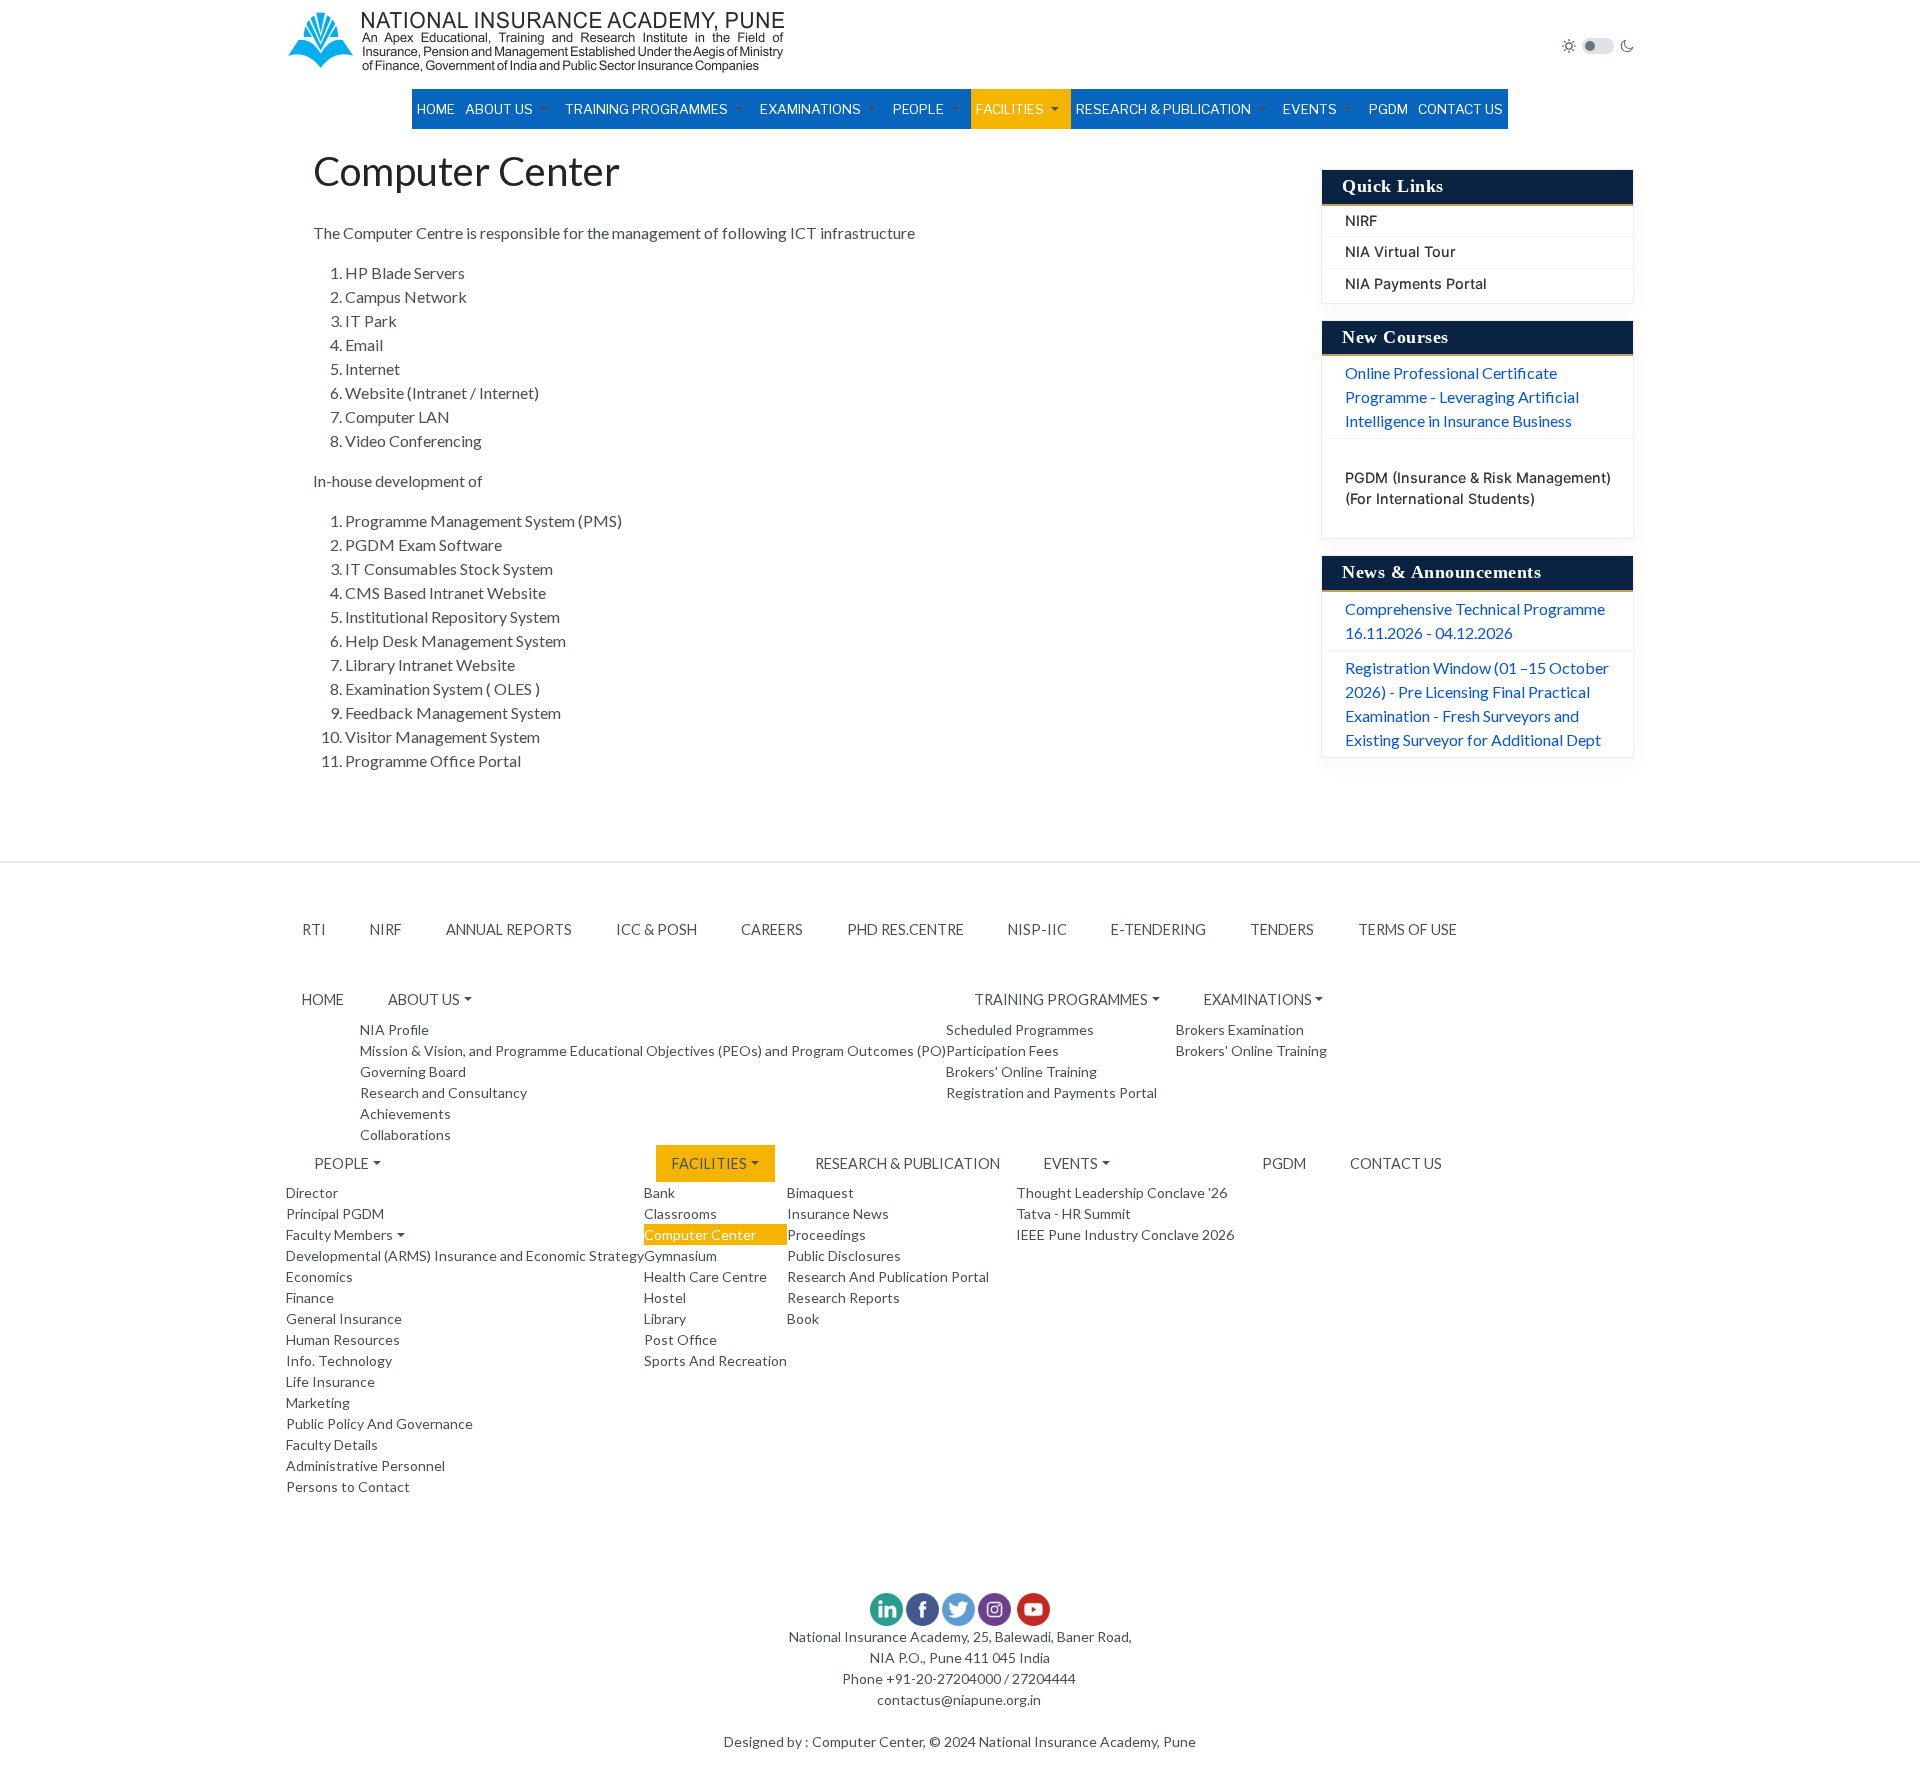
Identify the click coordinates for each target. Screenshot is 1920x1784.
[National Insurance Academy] (536, 45)
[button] (510, 109)
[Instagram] (994, 1607)
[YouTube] (1033, 1607)
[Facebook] (922, 1607)
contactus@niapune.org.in (959, 1699)
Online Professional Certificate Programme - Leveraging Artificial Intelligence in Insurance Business (1462, 396)
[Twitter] (958, 1607)
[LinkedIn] (886, 1607)
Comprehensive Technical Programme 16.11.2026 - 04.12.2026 (1475, 620)
